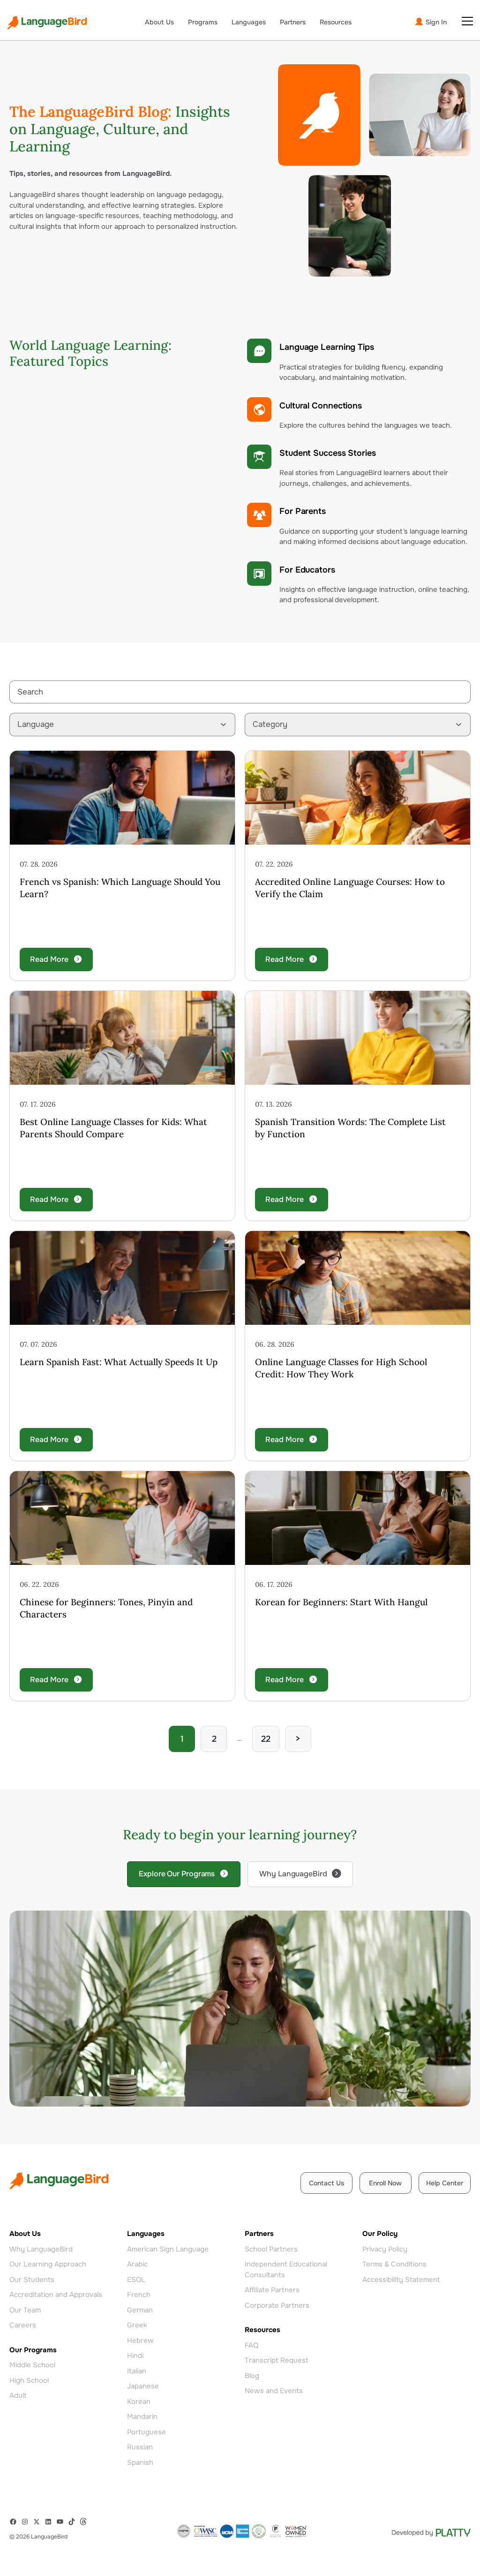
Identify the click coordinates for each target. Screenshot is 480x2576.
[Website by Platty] (431, 2533)
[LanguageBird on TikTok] (74, 2522)
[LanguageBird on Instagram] (27, 2522)
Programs (203, 22)
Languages (249, 22)
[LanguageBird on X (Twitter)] (39, 2522)
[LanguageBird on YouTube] (62, 2522)
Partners (293, 22)
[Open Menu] (467, 21)
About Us (159, 22)
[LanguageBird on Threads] (86, 2522)
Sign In (435, 22)
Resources (336, 22)
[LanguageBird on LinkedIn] (50, 2522)
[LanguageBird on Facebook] (15, 2522)
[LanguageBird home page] (47, 23)
